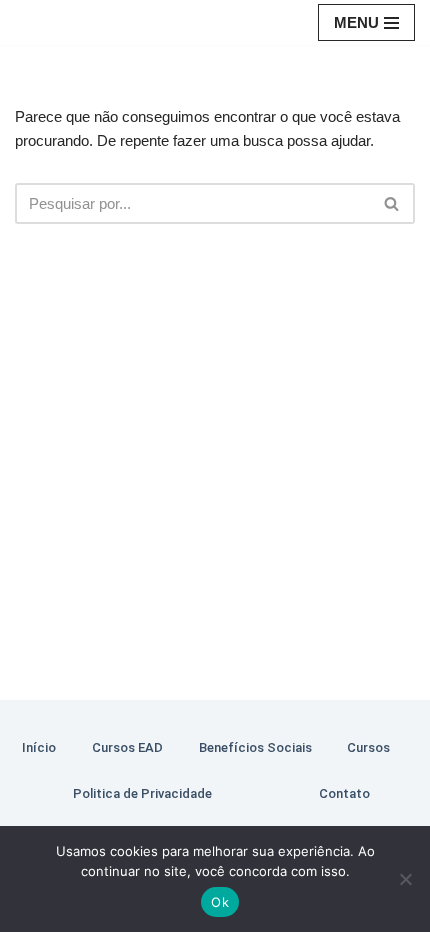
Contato (344, 793)
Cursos (368, 747)
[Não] (405, 879)
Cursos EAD (127, 747)
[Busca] (392, 203)
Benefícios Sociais (255, 747)
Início (39, 747)
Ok (220, 902)
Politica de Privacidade (142, 793)
